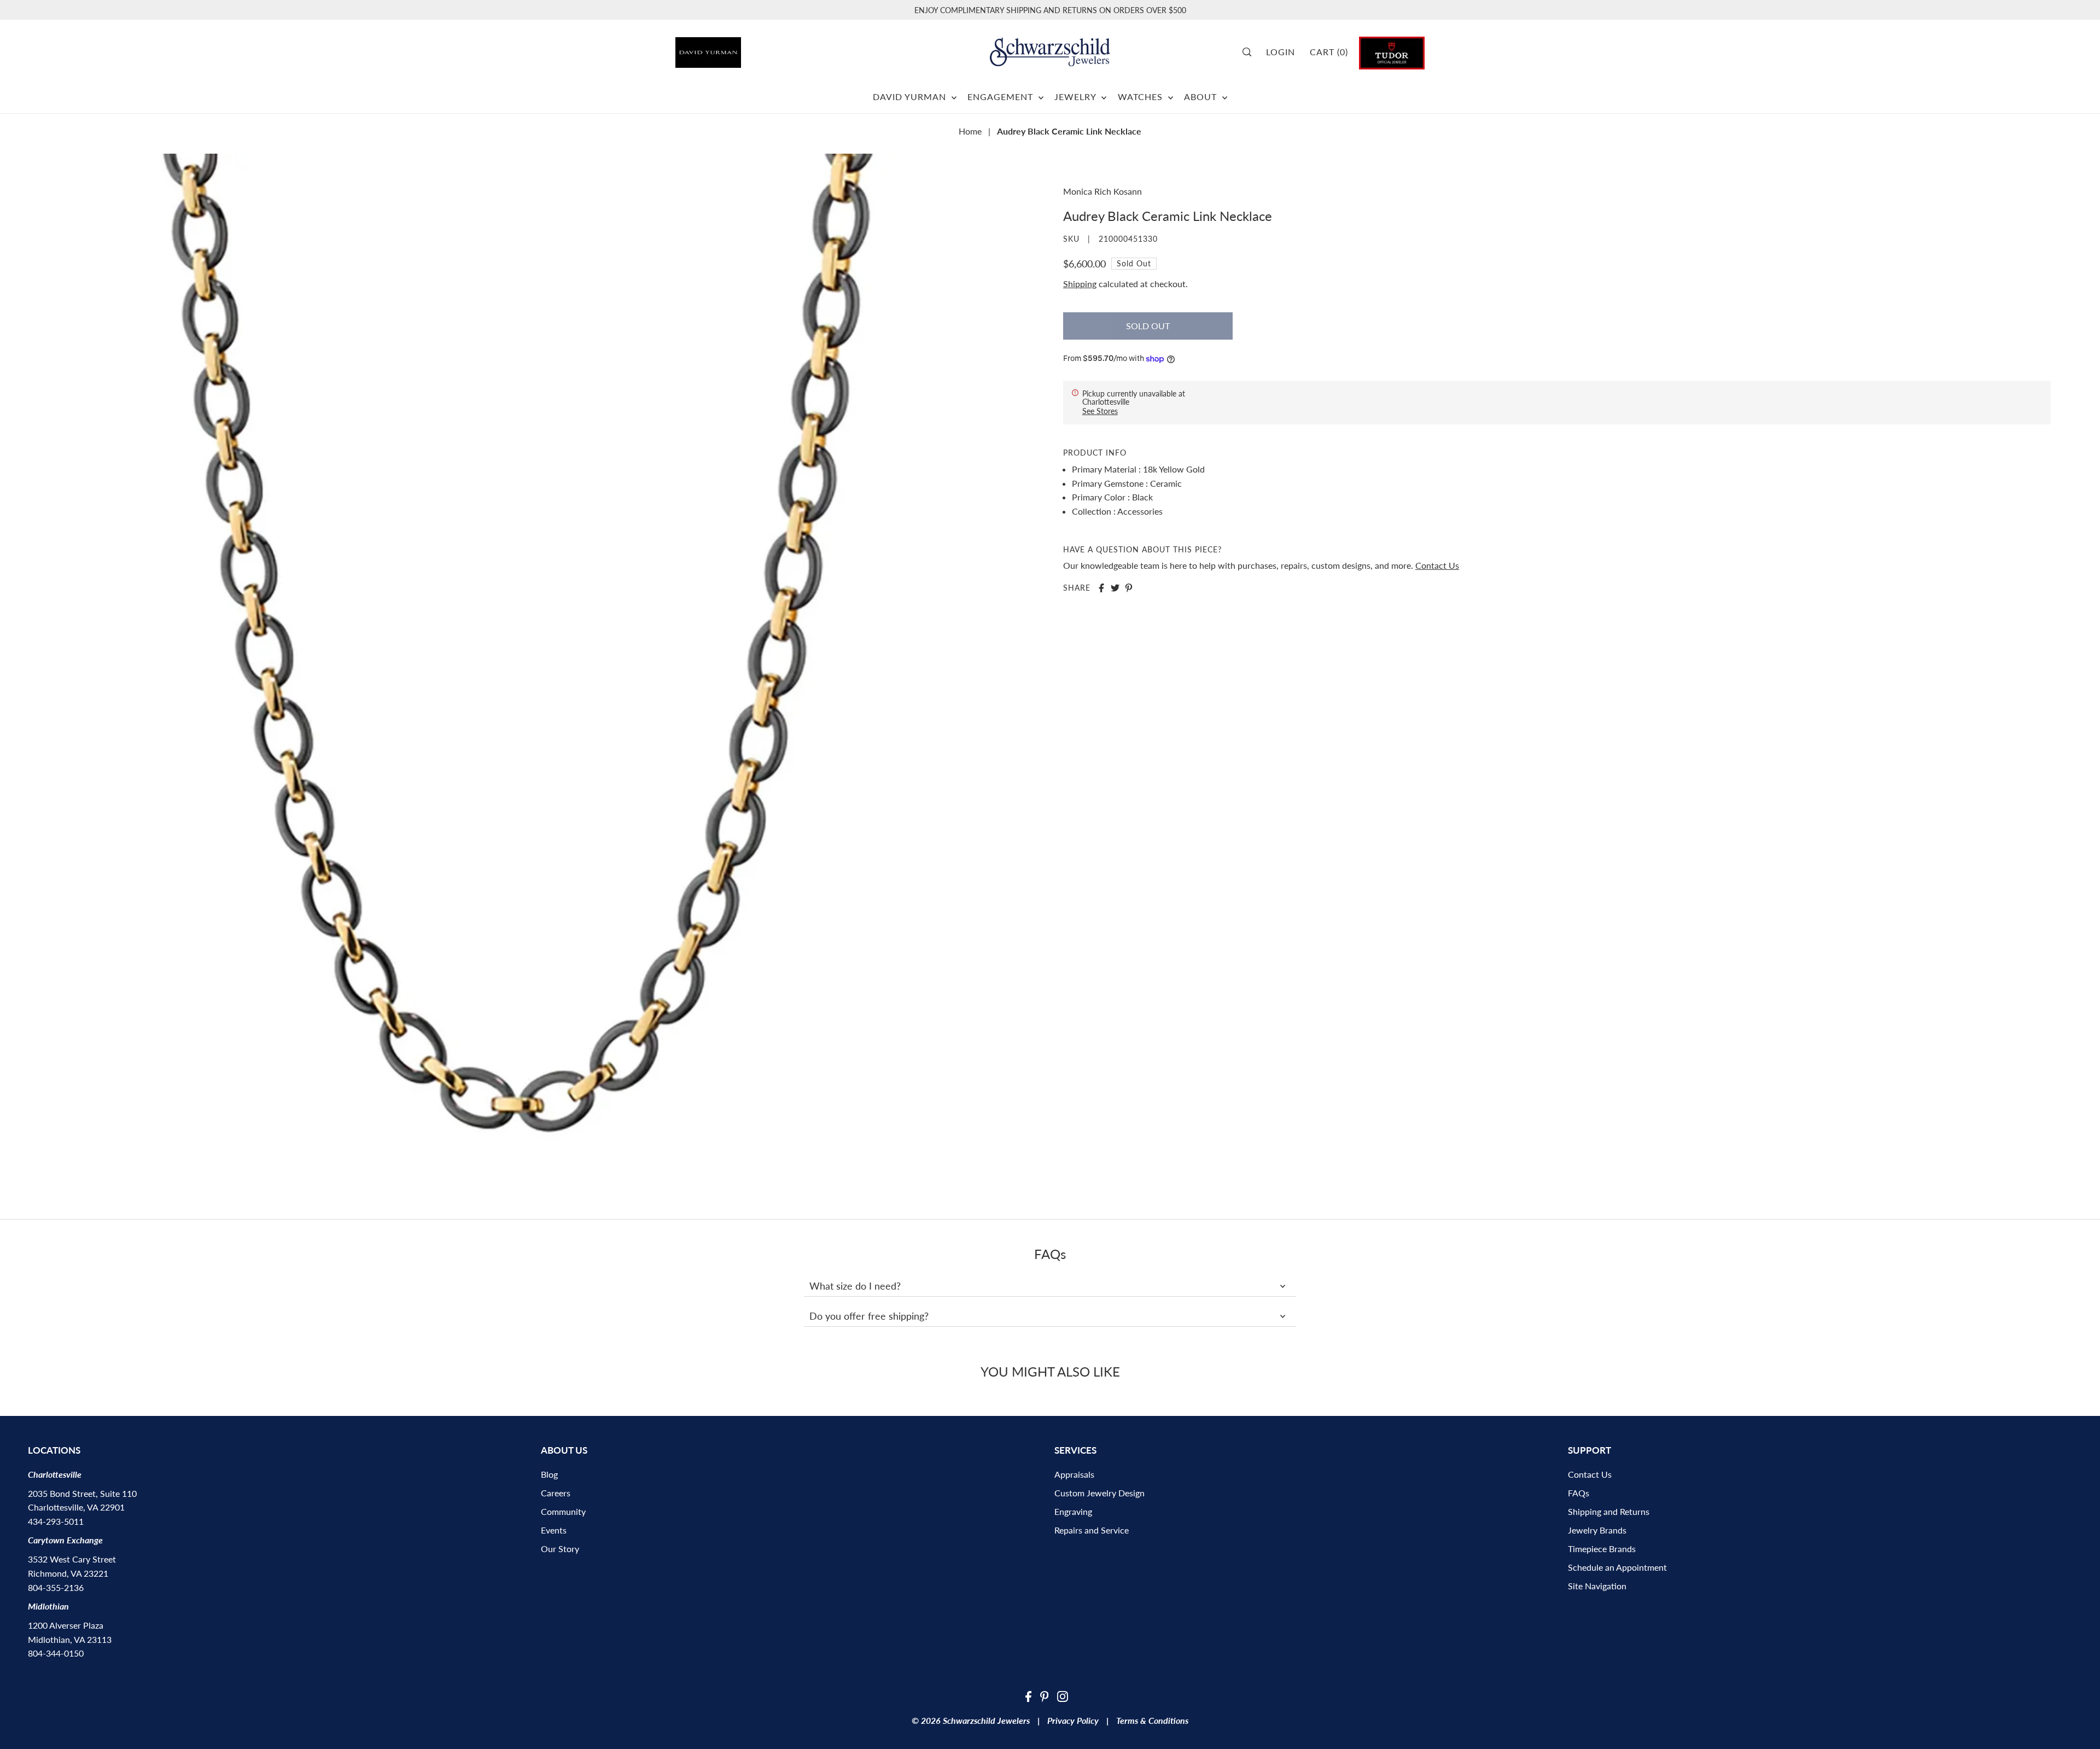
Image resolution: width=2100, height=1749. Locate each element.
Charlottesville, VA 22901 (76, 1507)
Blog (549, 1474)
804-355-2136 (56, 1587)
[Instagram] (1063, 1695)
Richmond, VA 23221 (68, 1573)
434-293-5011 (56, 1521)
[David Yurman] (734, 48)
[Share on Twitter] (1115, 588)
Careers (556, 1493)
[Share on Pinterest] (1129, 588)
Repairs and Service (1092, 1530)
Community (563, 1511)
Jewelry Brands (1597, 1530)
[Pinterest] (1045, 1695)
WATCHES (1142, 97)
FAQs (1579, 1493)
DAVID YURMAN (911, 97)
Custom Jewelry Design (1099, 1493)
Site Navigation (1597, 1586)
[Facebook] (1028, 1695)
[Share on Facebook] (1101, 588)
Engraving (1073, 1511)
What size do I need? (855, 1286)
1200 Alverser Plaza (66, 1625)
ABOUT (1202, 97)
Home (970, 131)
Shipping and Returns (1609, 1511)
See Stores (1100, 411)
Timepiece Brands (1602, 1549)
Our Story (560, 1549)
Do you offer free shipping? (869, 1316)
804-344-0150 (56, 1653)
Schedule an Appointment (1617, 1567)
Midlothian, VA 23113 (70, 1639)
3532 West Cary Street (72, 1559)
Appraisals (1074, 1474)
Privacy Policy (1073, 1720)
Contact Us (1437, 565)
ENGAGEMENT (1002, 97)
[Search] (1251, 52)
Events (554, 1530)
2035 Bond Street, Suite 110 (82, 1493)
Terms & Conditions (1152, 1720)
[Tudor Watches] (1392, 52)
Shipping (1080, 284)
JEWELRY (1077, 97)
